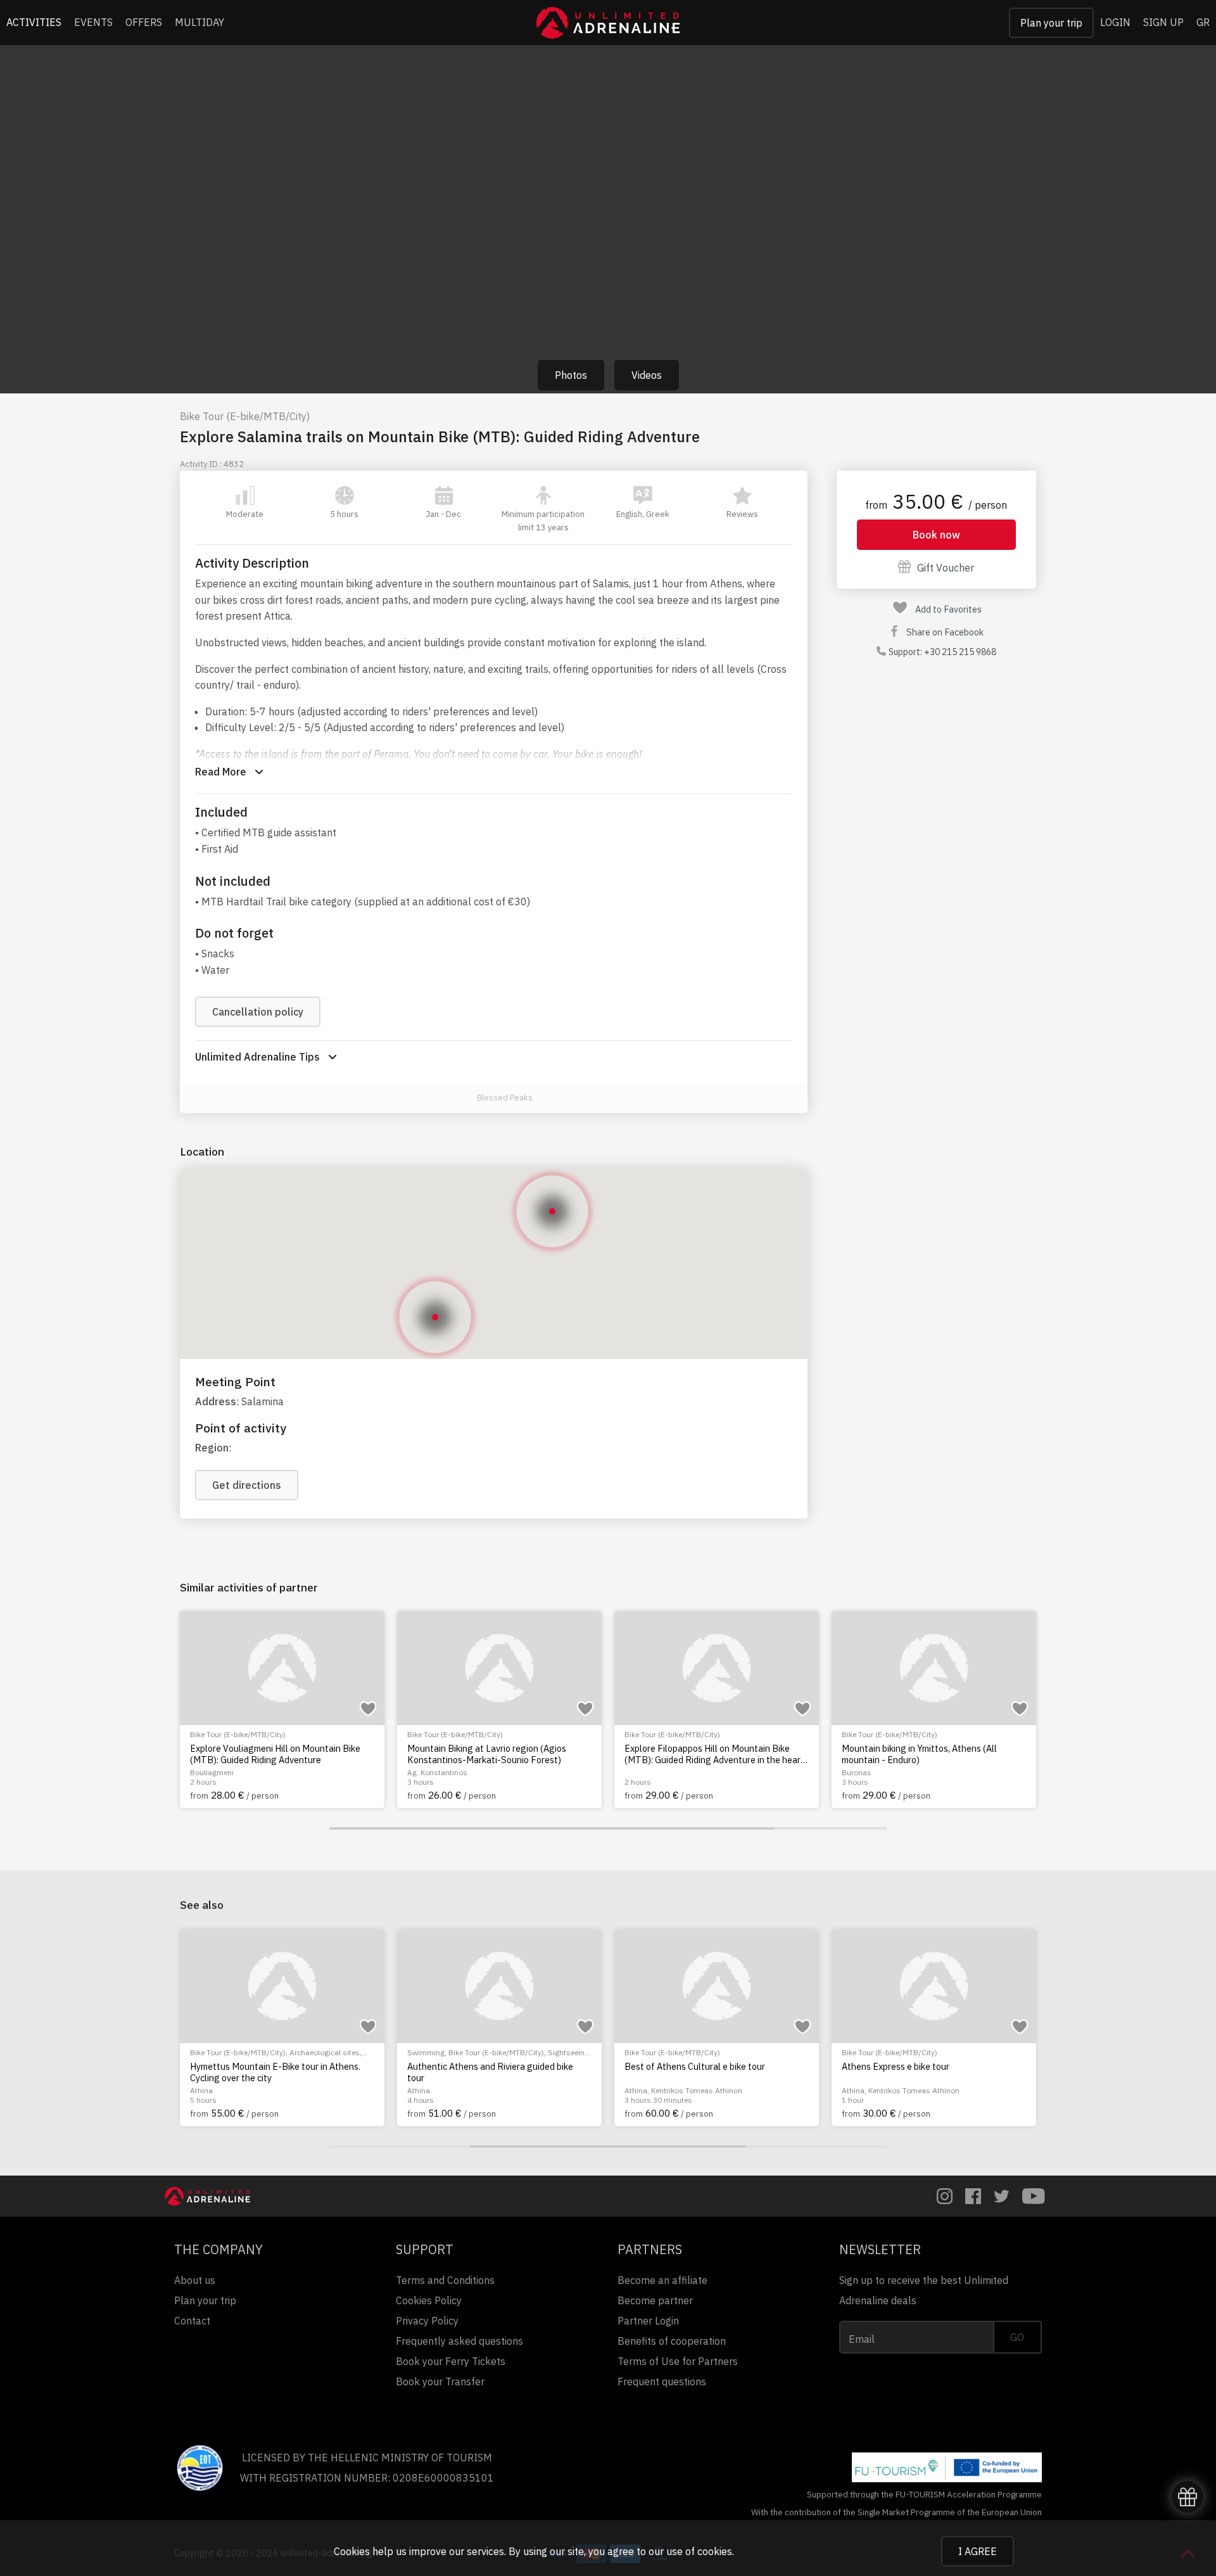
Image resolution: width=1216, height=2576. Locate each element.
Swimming (426, 2052)
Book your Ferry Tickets (451, 2361)
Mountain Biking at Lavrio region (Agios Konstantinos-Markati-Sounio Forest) (487, 1754)
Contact (192, 2321)
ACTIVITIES (34, 22)
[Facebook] (973, 2196)
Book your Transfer (440, 2382)
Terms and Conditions (445, 2280)
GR (1203, 22)
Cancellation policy (258, 1012)
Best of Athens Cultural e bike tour (695, 2067)
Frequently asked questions (459, 2341)
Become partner (655, 2300)
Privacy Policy (427, 2321)
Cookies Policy (429, 2300)
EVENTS (93, 22)
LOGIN (1115, 22)
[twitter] (1002, 2196)
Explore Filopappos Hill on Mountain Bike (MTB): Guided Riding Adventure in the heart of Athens (714, 1754)
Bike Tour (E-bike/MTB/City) (245, 416)
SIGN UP (1163, 22)
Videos (647, 375)
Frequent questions (662, 2382)
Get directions (247, 1485)
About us (195, 2280)
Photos (571, 375)
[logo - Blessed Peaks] (463, 1098)
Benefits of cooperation (672, 2341)
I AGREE (978, 2551)
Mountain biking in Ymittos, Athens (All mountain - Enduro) (919, 1754)
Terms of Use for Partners (678, 2361)
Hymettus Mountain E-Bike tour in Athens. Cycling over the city (275, 2072)
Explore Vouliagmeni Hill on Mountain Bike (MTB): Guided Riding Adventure (275, 1754)
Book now (936, 535)
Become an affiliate (662, 2280)
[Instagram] (945, 2196)
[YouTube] (1034, 2196)
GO (1017, 2337)
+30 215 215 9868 (960, 652)
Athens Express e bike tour (896, 2067)
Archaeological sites (325, 2052)
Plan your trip (1051, 23)
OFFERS (144, 22)
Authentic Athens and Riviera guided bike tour (490, 2072)
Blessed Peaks (505, 1098)
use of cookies (699, 2551)
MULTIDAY (199, 22)
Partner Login (648, 2321)
